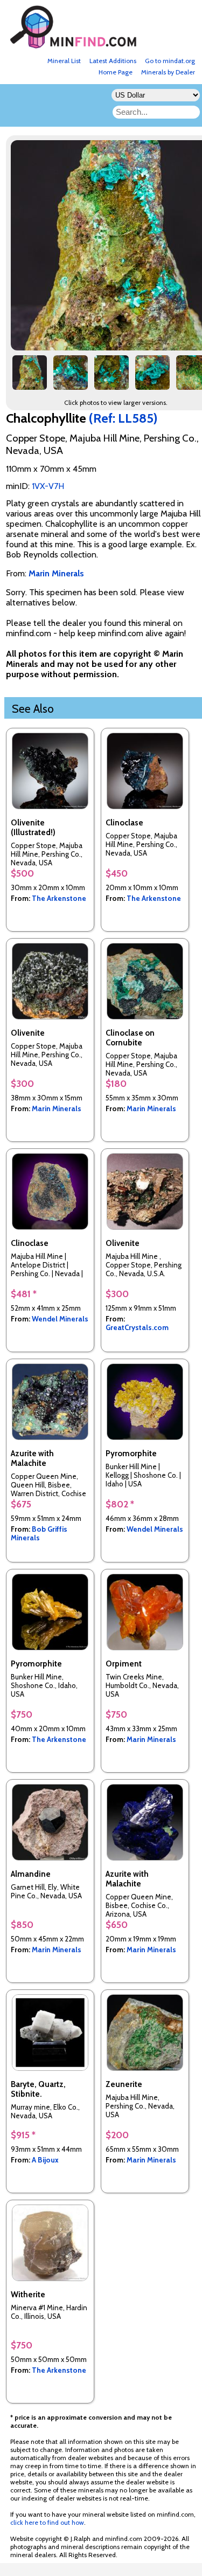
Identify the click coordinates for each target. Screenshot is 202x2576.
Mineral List (64, 61)
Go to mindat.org (170, 61)
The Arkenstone (59, 898)
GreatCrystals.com (137, 1327)
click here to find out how (47, 2522)
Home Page (116, 72)
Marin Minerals (57, 1108)
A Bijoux (45, 2160)
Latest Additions (113, 61)
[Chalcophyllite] (30, 377)
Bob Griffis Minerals (39, 1533)
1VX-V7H (48, 486)
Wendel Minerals (60, 1319)
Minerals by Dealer (168, 72)
